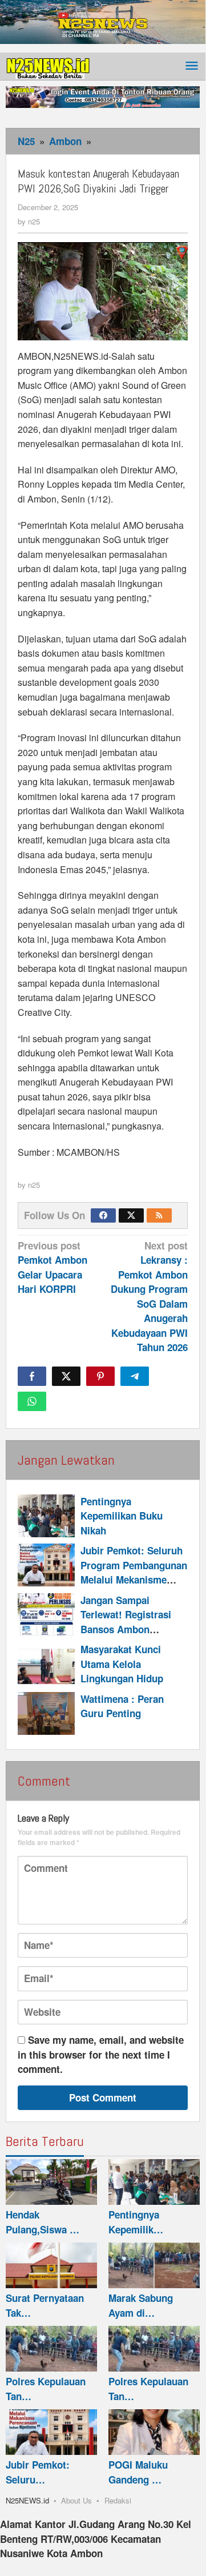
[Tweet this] (66, 1376)
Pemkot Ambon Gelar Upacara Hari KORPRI (52, 1267)
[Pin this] (100, 1376)
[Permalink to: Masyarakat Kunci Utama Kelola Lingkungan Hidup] (46, 1664)
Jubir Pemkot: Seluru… (38, 2472)
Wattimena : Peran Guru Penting (122, 1706)
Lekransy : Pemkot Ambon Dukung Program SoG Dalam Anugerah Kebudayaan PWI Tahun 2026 (149, 1297)
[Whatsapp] (32, 1401)
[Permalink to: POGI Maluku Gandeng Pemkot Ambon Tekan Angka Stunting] (154, 2432)
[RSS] (159, 1215)
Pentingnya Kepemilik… (136, 2222)
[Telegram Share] (135, 1376)
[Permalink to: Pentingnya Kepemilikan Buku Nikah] (46, 1516)
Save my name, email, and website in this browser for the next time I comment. (101, 2054)
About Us (76, 2500)
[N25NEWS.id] (49, 66)
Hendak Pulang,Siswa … (43, 2222)
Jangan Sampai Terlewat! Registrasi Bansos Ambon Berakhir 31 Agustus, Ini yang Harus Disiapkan (128, 1637)
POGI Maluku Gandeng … (138, 2472)
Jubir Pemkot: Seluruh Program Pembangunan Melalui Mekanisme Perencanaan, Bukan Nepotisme (134, 1580)
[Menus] (192, 67)
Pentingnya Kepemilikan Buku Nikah (122, 1516)
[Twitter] (131, 1215)
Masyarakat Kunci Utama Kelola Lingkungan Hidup (122, 1664)
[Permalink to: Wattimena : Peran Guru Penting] (46, 1713)
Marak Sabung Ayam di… (141, 2305)
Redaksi (118, 2500)
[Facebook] (103, 1215)
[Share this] (32, 1376)
